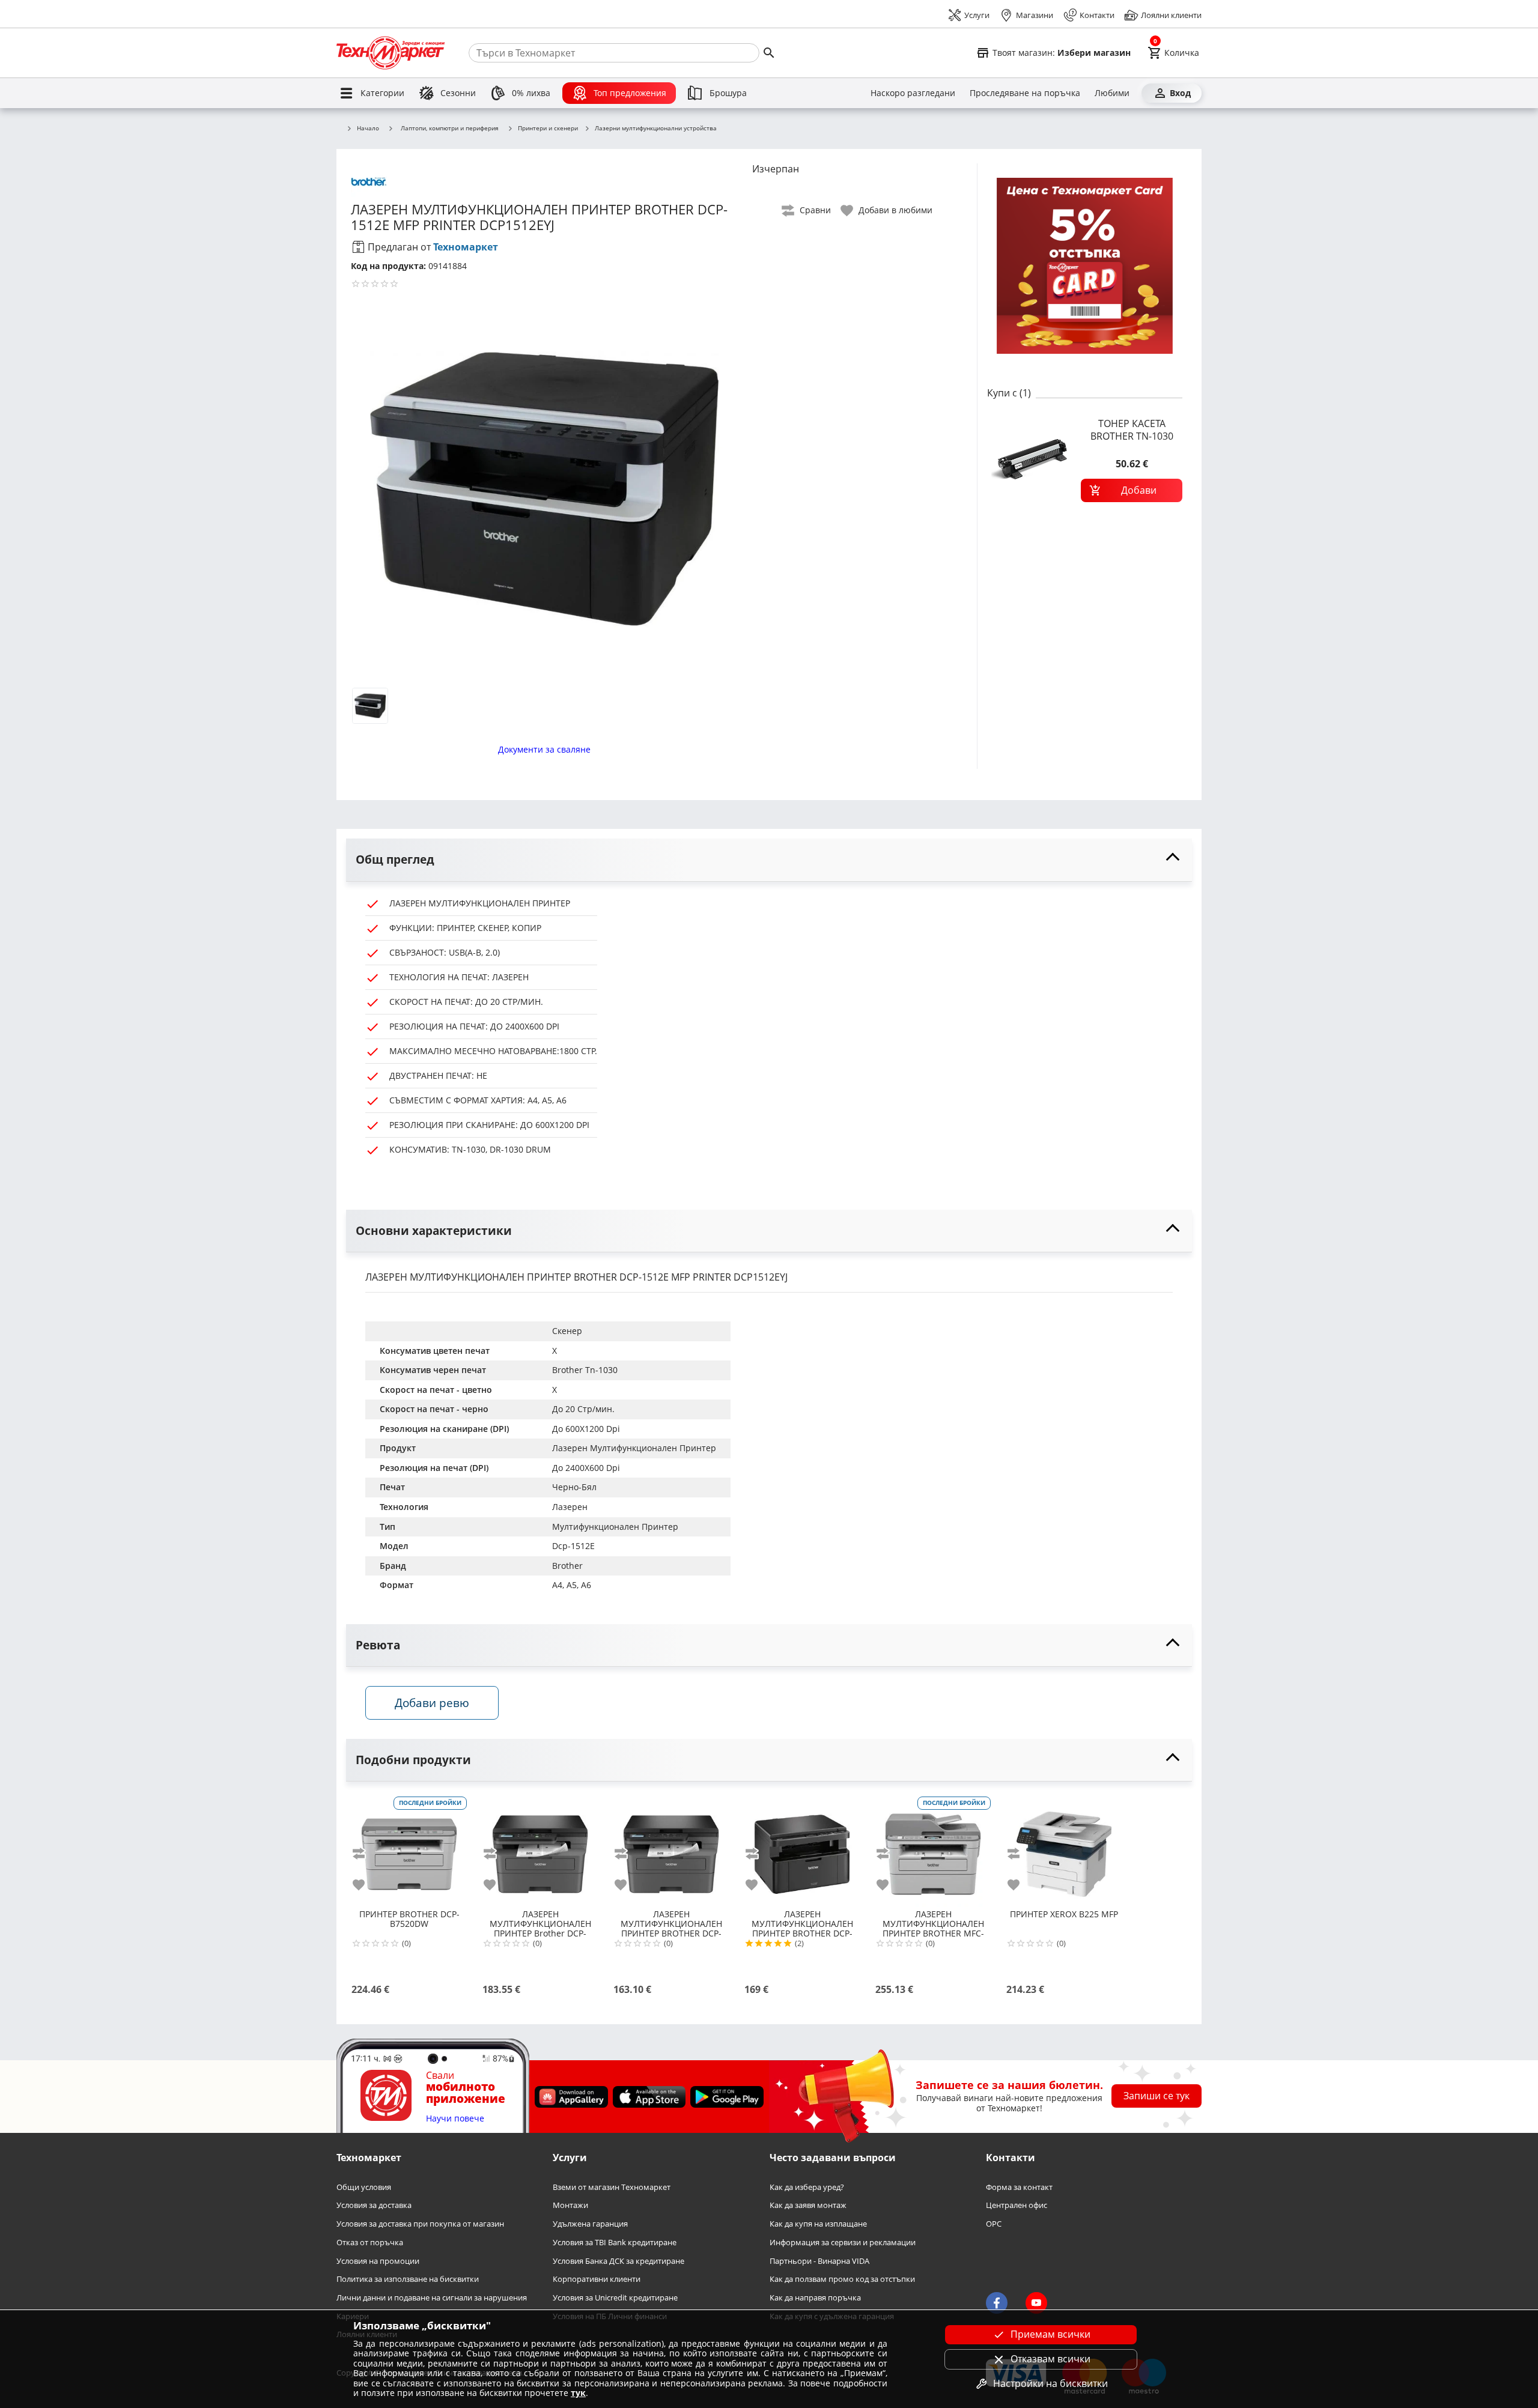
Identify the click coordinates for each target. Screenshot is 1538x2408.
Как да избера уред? (807, 2187)
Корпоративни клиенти (597, 2280)
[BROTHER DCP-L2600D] (671, 1849)
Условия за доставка (374, 2206)
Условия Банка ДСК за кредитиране (619, 2261)
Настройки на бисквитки (1050, 2383)
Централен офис (1017, 2206)
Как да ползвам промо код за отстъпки (842, 2280)
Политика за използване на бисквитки (408, 2280)
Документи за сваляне (544, 749)
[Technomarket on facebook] (997, 2303)
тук (578, 2393)
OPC (994, 2224)
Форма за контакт (1019, 2187)
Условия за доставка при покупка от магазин (420, 2224)
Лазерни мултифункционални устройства (656, 129)
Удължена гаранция (590, 2224)
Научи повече (455, 2119)
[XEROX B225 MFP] (1064, 1849)
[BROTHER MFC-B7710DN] (933, 1849)
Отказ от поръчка (370, 2243)
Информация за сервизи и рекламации (843, 2243)
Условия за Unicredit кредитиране (615, 2298)
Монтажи (570, 2206)
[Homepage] (391, 53)
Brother (567, 1566)
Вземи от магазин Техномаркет (612, 2187)
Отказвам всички (1050, 2359)
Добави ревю (432, 1703)
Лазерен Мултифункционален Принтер (634, 1448)
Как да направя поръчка (815, 2298)
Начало (368, 129)
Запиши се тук (1157, 2096)
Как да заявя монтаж (808, 2206)
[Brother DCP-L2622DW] (540, 1849)
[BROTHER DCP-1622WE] (802, 1849)
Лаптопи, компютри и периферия (450, 128)
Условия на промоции (378, 2261)
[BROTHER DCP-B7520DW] (409, 1849)
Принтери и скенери (548, 129)
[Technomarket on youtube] (1036, 2303)
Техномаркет (466, 247)
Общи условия (364, 2187)
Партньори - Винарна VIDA (819, 2261)
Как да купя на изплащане (818, 2224)
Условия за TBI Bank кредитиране (615, 2243)
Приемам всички (1050, 2334)
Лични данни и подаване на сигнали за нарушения (432, 2298)
